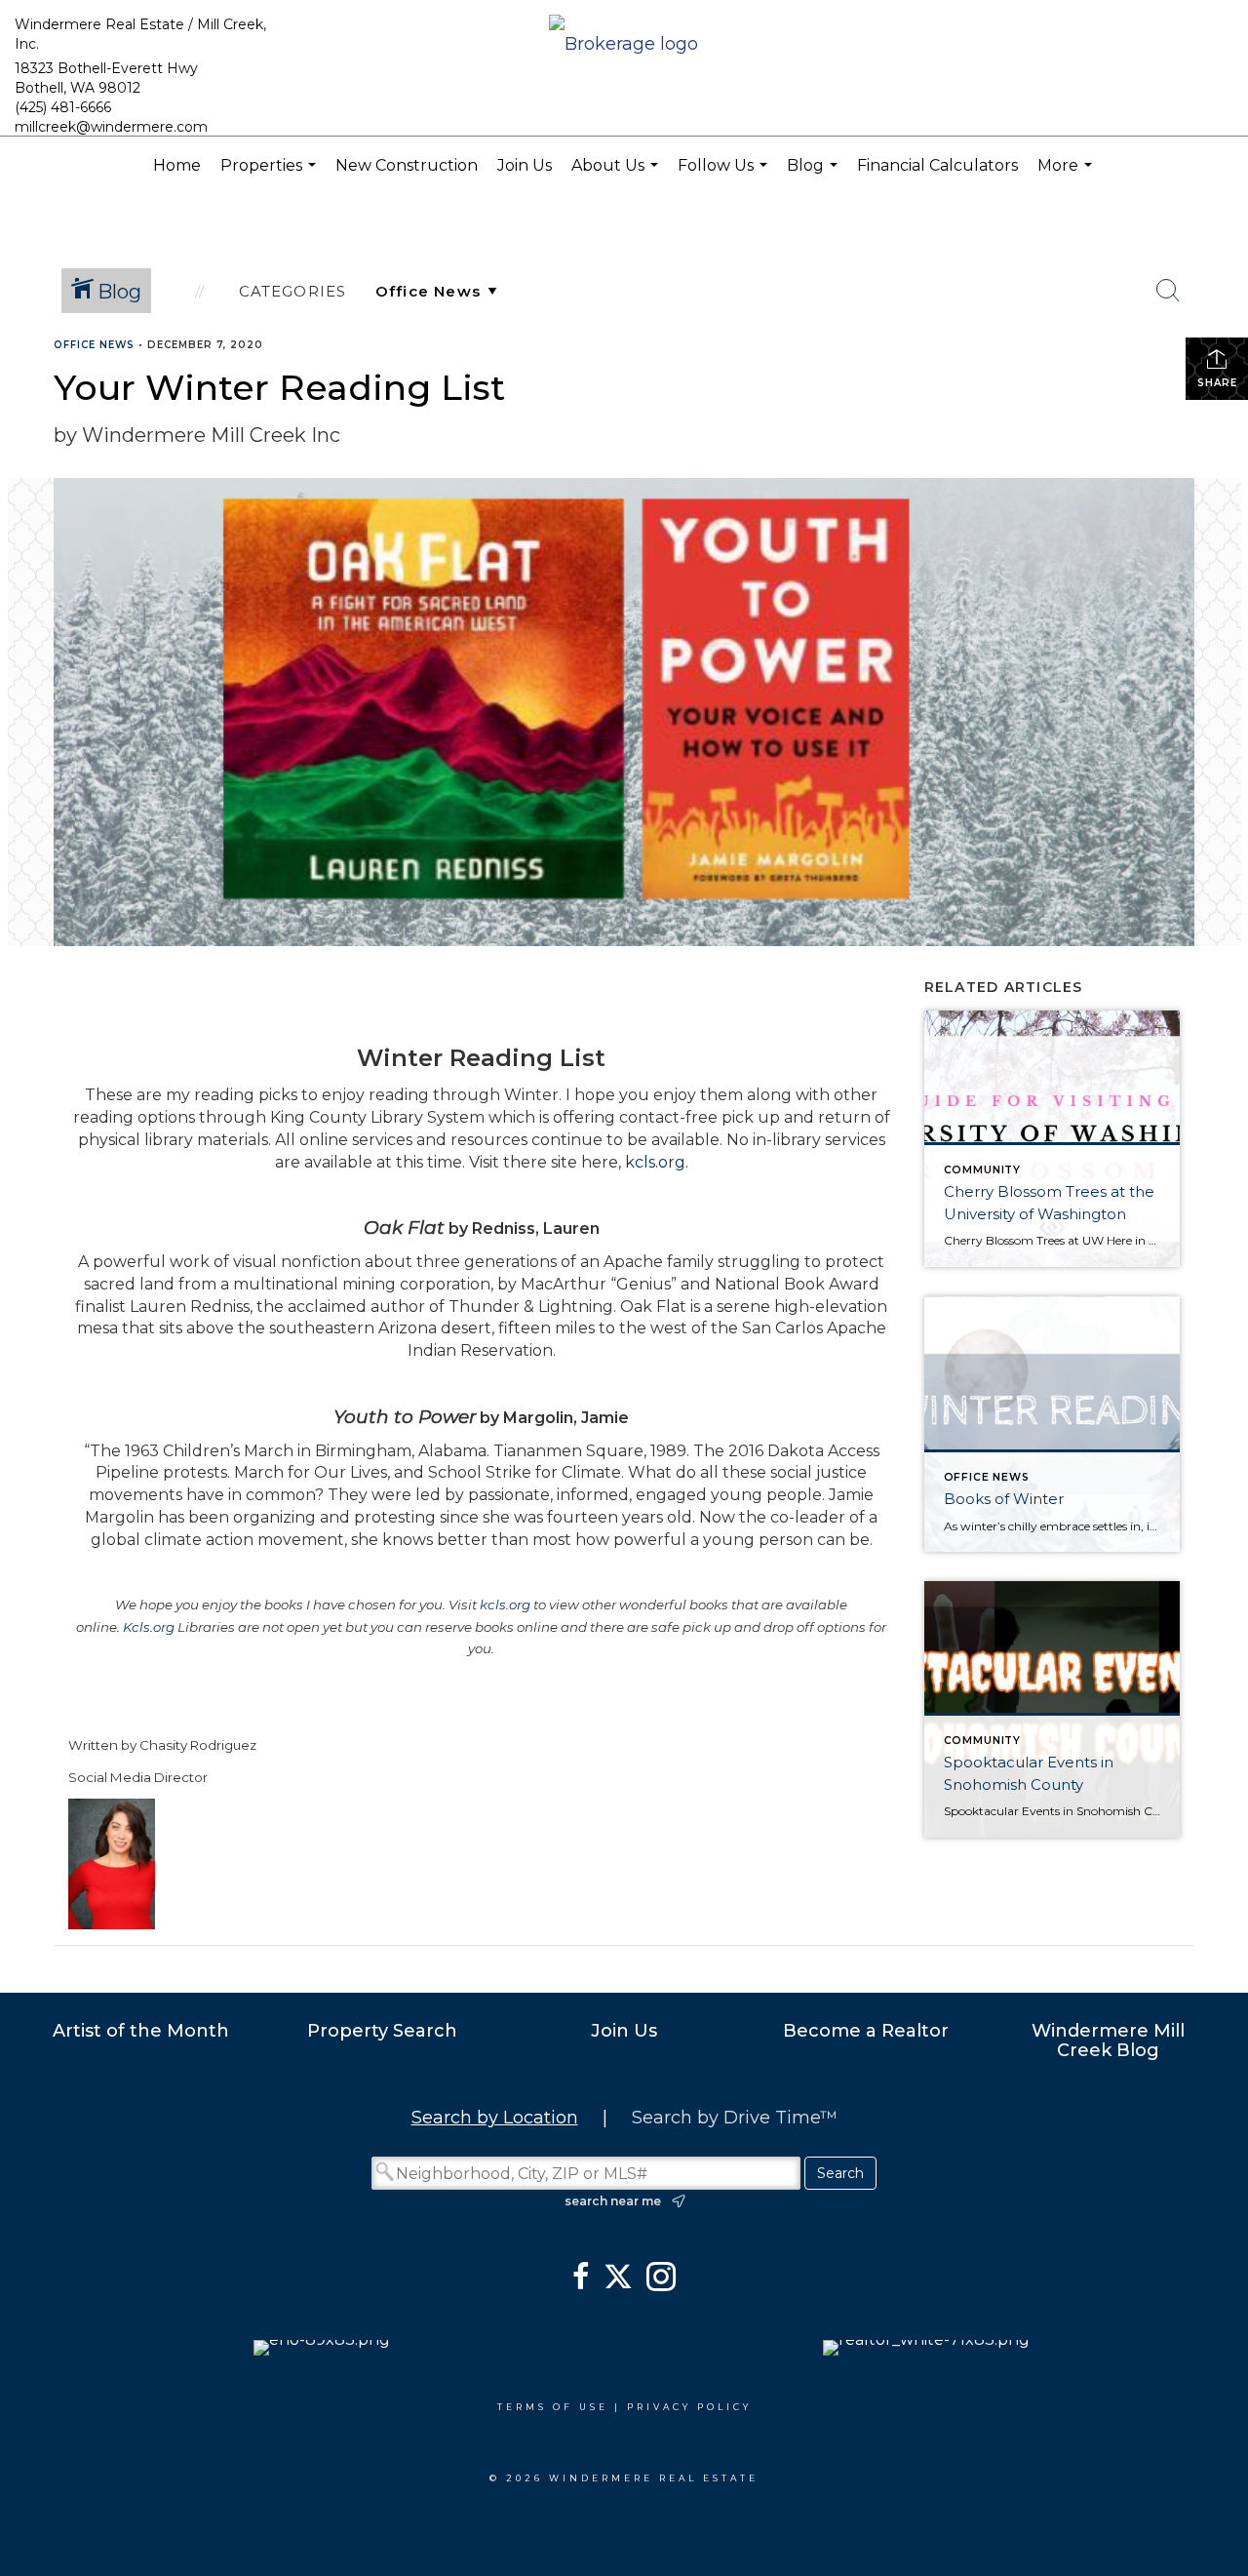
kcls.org (655, 1162)
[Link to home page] (624, 45)
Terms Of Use (553, 2407)
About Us (617, 176)
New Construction (407, 165)
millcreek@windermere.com (111, 127)
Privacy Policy (689, 2407)
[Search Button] (1168, 291)
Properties (271, 176)
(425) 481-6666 (63, 107)
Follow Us (725, 176)
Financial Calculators (937, 165)
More (1067, 176)
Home (177, 165)
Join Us (525, 165)
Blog (815, 176)
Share (1217, 383)
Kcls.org (149, 1627)
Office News (94, 345)
